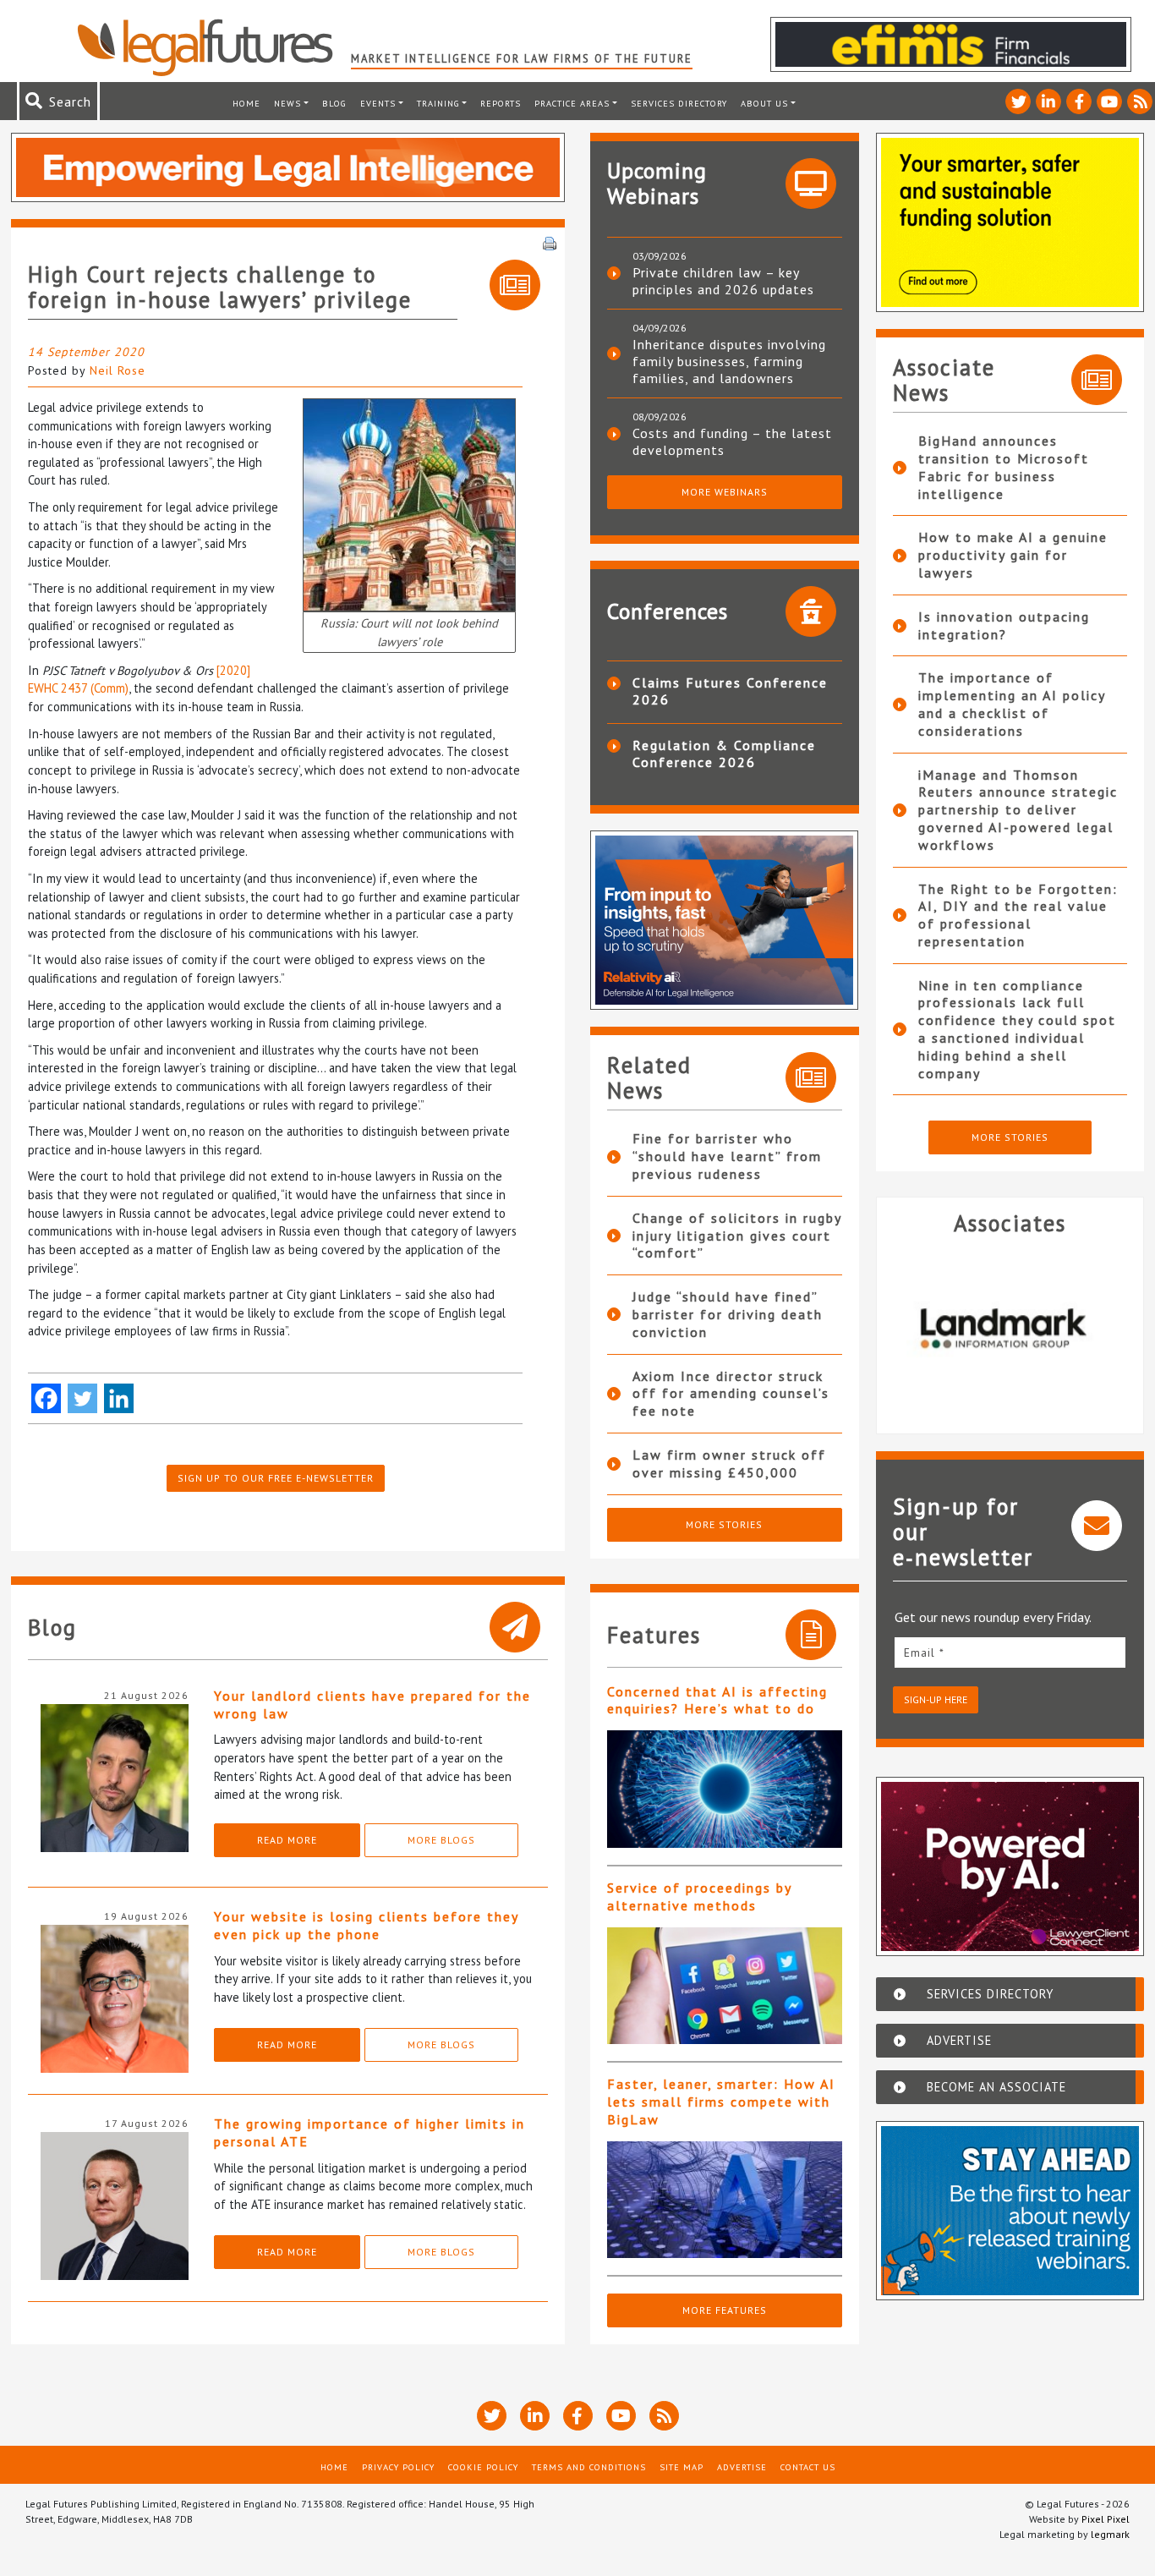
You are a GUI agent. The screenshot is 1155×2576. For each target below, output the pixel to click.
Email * (924, 1652)
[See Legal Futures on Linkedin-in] (1048, 101)
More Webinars (725, 492)
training (438, 103)
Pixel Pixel (1106, 2519)
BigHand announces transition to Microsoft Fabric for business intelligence (1004, 467)
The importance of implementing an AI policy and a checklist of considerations (1012, 704)
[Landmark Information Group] (1010, 1328)
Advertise (742, 2467)
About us (764, 103)
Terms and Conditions (589, 2467)
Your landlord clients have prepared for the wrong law (372, 1705)
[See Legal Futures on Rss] (1140, 101)
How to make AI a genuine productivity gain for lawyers (1013, 555)
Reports (501, 103)
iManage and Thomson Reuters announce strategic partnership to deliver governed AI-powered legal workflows (1018, 810)
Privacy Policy (398, 2467)
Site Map (682, 2467)
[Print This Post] (550, 242)
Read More (287, 1840)
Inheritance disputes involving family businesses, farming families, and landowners (729, 361)
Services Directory (679, 103)
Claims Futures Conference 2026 (730, 691)
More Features (725, 2310)
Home (246, 103)
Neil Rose (118, 370)
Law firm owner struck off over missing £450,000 (729, 1463)
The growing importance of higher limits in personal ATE (369, 2132)
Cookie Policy (483, 2467)
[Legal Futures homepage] (213, 47)
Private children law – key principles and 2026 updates (723, 281)
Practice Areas (572, 103)
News (287, 103)
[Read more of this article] (725, 1789)
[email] (1010, 1652)
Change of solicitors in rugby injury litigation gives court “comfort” (737, 1236)
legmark (1110, 2534)
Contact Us (808, 2467)
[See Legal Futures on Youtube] (1109, 101)
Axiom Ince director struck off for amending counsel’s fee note (731, 1394)
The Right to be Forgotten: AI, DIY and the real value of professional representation (1018, 915)
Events (378, 103)
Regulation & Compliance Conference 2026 (724, 754)
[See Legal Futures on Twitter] (1018, 101)
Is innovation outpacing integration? (1004, 625)
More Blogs (441, 1840)
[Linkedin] (119, 1398)
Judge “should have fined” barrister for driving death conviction (728, 1314)
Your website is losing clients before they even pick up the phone (366, 1925)
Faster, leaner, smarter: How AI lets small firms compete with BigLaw (721, 2102)
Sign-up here (936, 1699)
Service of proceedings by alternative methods (699, 1896)
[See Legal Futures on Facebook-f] (1079, 101)
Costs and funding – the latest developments (732, 441)
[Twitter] (82, 1398)
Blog (334, 103)
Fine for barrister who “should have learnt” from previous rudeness (727, 1156)
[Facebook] (46, 1398)
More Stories (724, 1524)
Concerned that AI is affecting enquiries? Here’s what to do (717, 1700)
